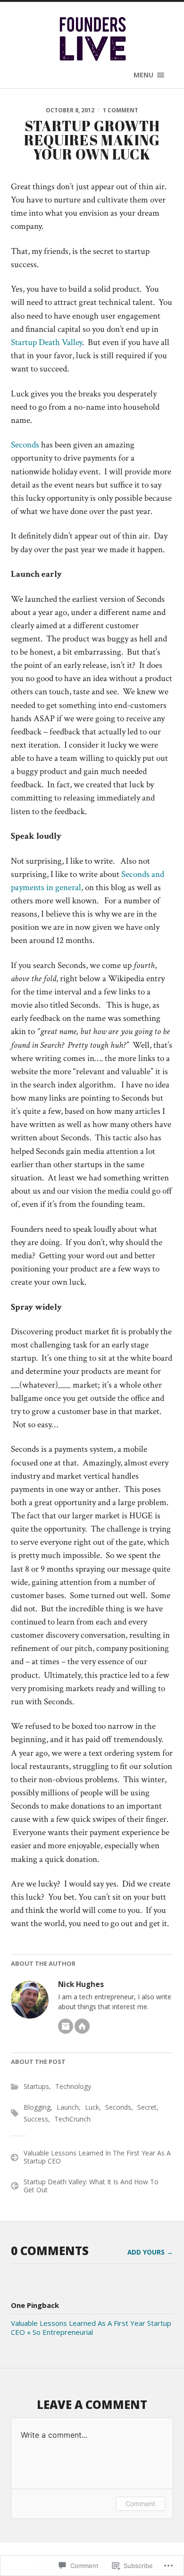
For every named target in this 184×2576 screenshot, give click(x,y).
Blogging (37, 2107)
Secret (147, 2107)
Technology (73, 2086)
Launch (68, 2107)
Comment (140, 2504)
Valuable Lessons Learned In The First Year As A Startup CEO (97, 2157)
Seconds (25, 445)
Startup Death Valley (46, 342)
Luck (92, 2107)
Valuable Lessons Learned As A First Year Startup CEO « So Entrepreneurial (91, 2328)
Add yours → (150, 2252)
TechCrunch (72, 2119)
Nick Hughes (81, 1984)
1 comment (121, 110)
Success (36, 2119)
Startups (36, 2086)
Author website (82, 2026)
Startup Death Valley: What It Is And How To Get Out (91, 2186)
